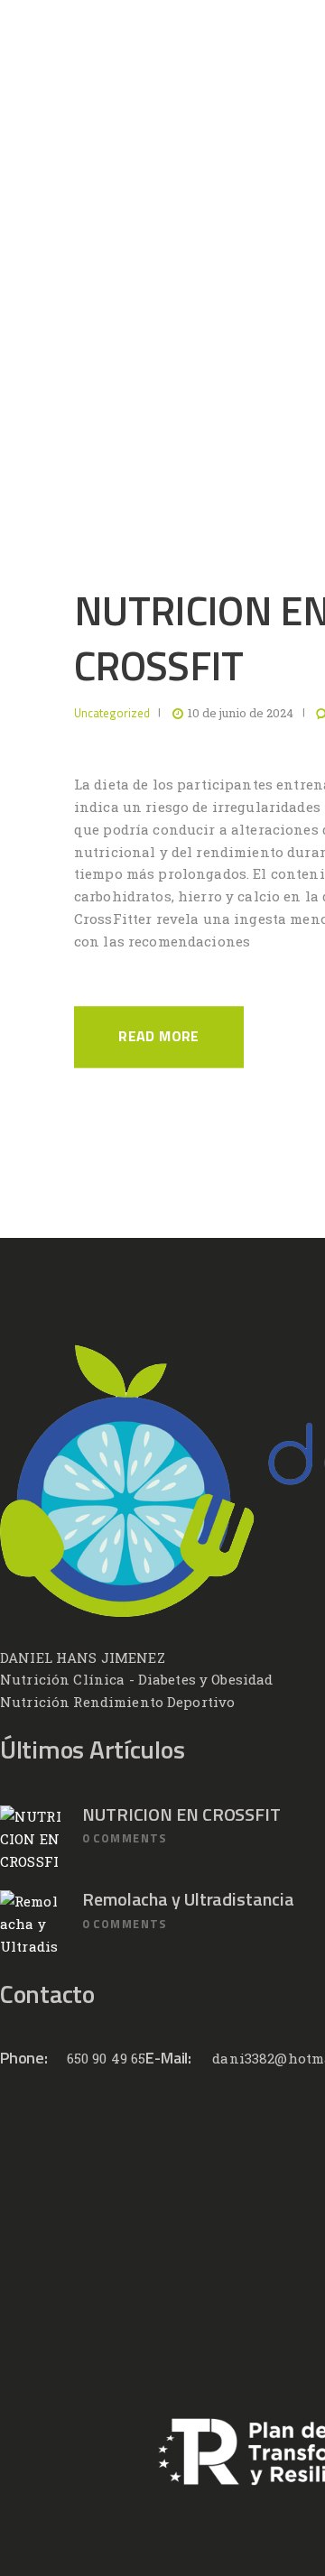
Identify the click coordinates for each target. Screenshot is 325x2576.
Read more (159, 1037)
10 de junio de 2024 (241, 713)
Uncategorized (112, 713)
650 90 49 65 (107, 2058)
